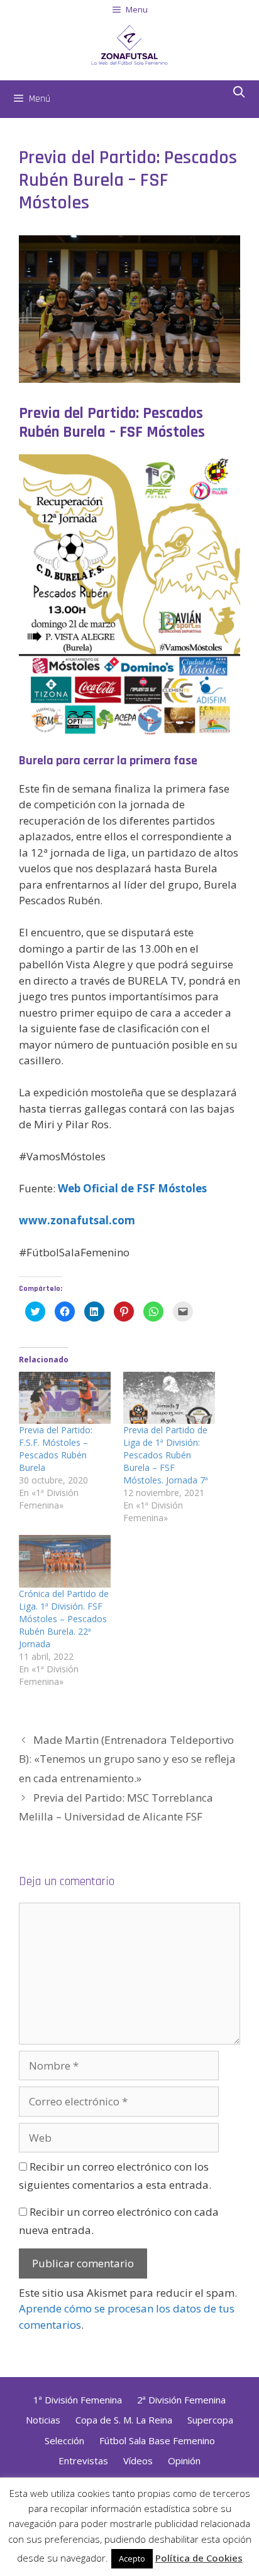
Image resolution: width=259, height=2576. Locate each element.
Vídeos (138, 2461)
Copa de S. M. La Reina (124, 2420)
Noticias (43, 2420)
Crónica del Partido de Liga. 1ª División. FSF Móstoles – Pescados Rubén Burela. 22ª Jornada (64, 1619)
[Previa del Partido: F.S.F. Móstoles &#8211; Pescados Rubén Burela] (65, 1398)
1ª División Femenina (78, 2400)
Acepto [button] (132, 2558)
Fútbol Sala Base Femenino (157, 2440)
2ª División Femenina (181, 2400)
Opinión (184, 2461)
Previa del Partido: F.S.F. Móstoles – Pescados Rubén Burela (56, 1449)
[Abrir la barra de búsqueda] (239, 93)
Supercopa (210, 2420)
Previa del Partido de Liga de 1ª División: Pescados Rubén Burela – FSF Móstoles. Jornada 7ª (166, 1455)
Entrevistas (83, 2461)
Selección (64, 2440)
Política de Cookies (199, 2558)
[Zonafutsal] (129, 44)
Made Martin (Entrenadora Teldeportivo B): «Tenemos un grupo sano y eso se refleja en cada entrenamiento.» (127, 1759)
